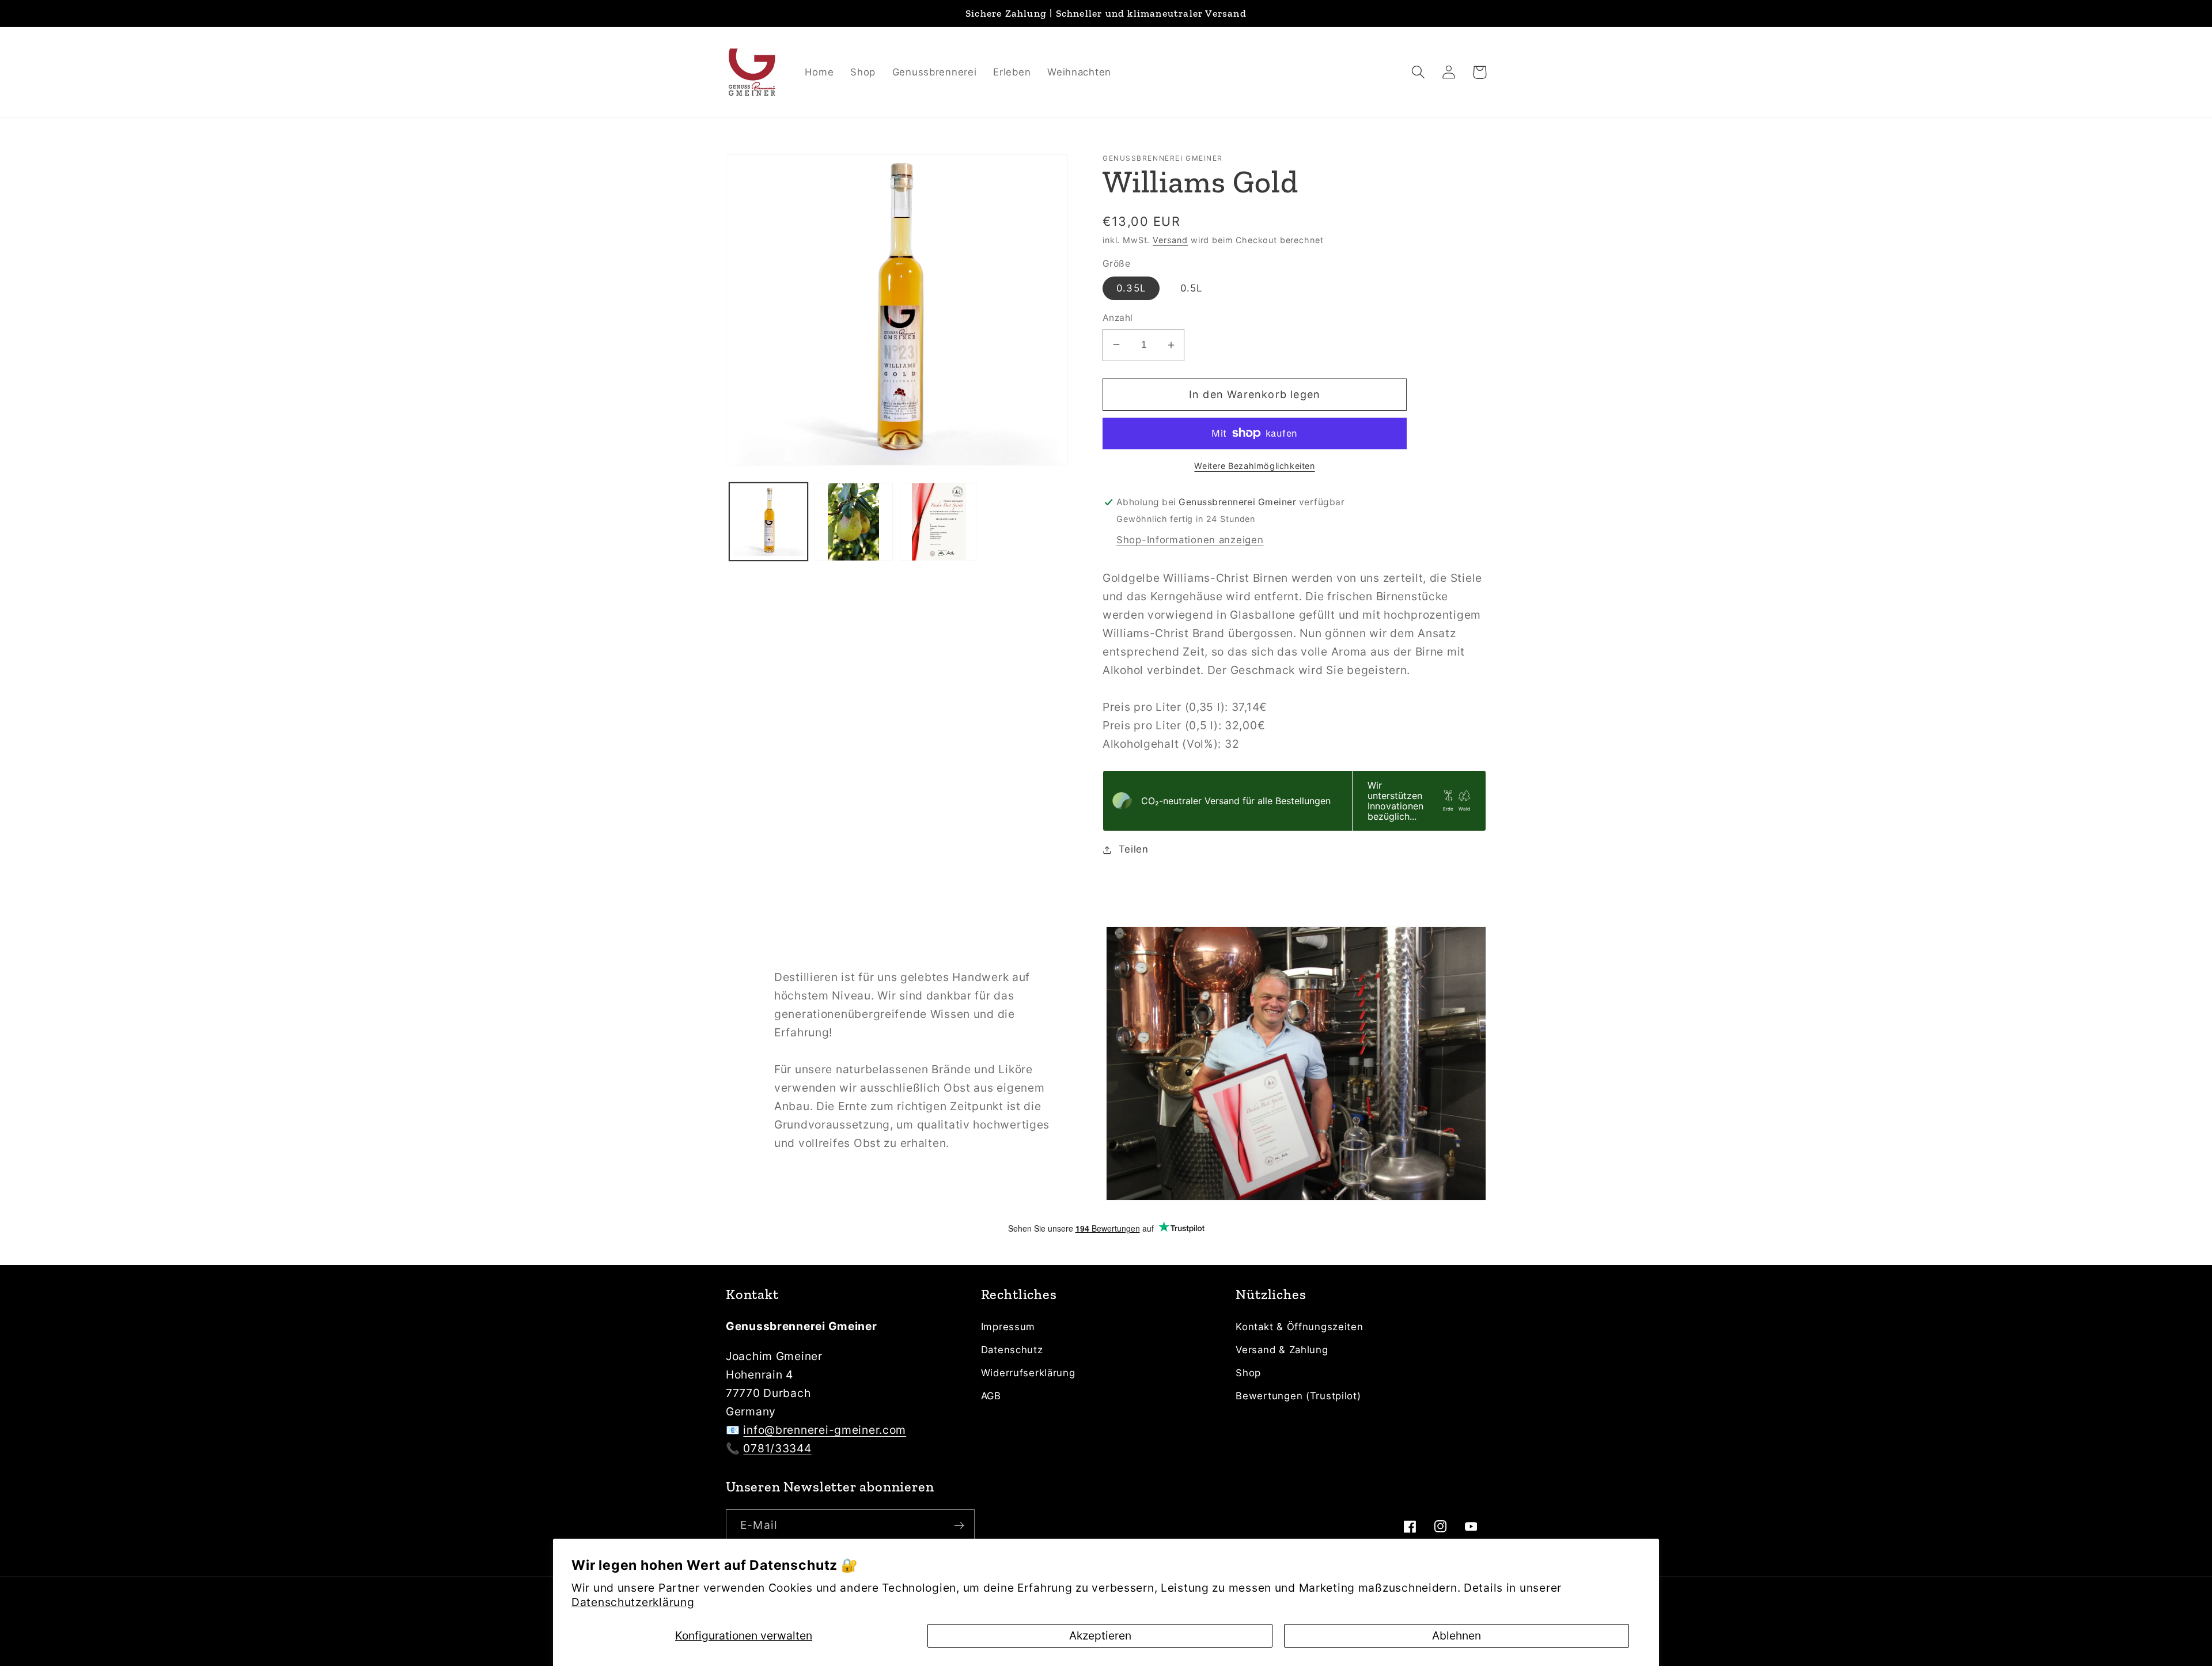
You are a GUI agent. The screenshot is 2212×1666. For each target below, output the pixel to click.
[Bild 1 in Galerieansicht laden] (768, 522)
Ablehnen (1457, 1635)
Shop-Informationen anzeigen (1190, 540)
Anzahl (1118, 318)
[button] (1419, 72)
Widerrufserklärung (1028, 1373)
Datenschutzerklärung (633, 1602)
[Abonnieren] (959, 1525)
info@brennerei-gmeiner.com (825, 1430)
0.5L (1192, 288)
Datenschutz (1012, 1350)
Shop (1248, 1373)
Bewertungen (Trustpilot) (1298, 1396)
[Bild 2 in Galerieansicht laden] (854, 522)
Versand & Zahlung (1282, 1350)
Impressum (1008, 1327)
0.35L (1131, 288)
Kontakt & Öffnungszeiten (1299, 1327)
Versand (1170, 240)
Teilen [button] (1134, 849)
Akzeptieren (1100, 1635)
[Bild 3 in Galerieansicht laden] (939, 522)
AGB (991, 1396)
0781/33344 (777, 1448)
